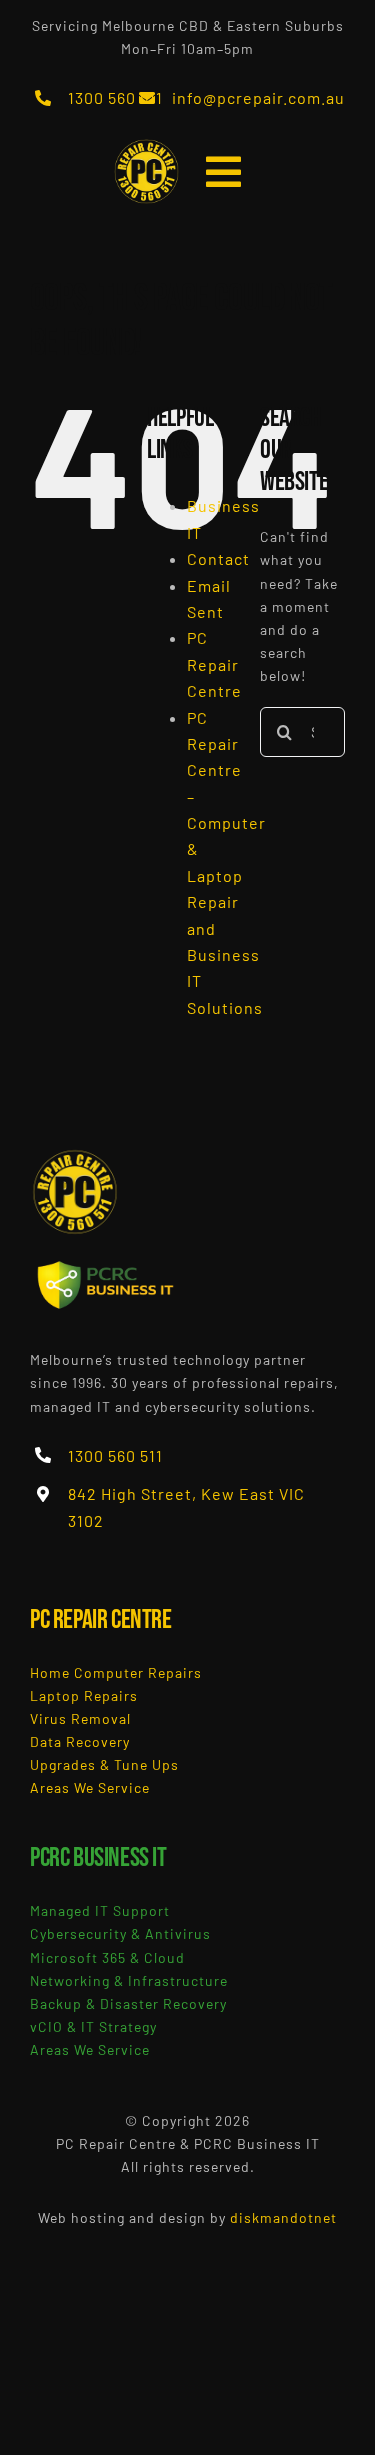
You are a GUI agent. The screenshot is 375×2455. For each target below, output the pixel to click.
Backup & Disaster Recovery (128, 2003)
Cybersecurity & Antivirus (120, 1933)
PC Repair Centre (214, 664)
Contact (218, 558)
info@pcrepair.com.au (258, 97)
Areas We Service (90, 1787)
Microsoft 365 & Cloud (107, 1957)
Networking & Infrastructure (129, 1980)
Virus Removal (80, 1718)
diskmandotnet (283, 2217)
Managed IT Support (100, 1910)
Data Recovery (80, 1741)
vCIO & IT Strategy (93, 2026)
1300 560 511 (115, 97)
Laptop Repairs (84, 1695)
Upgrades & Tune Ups (104, 1764)
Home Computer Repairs (116, 1672)
